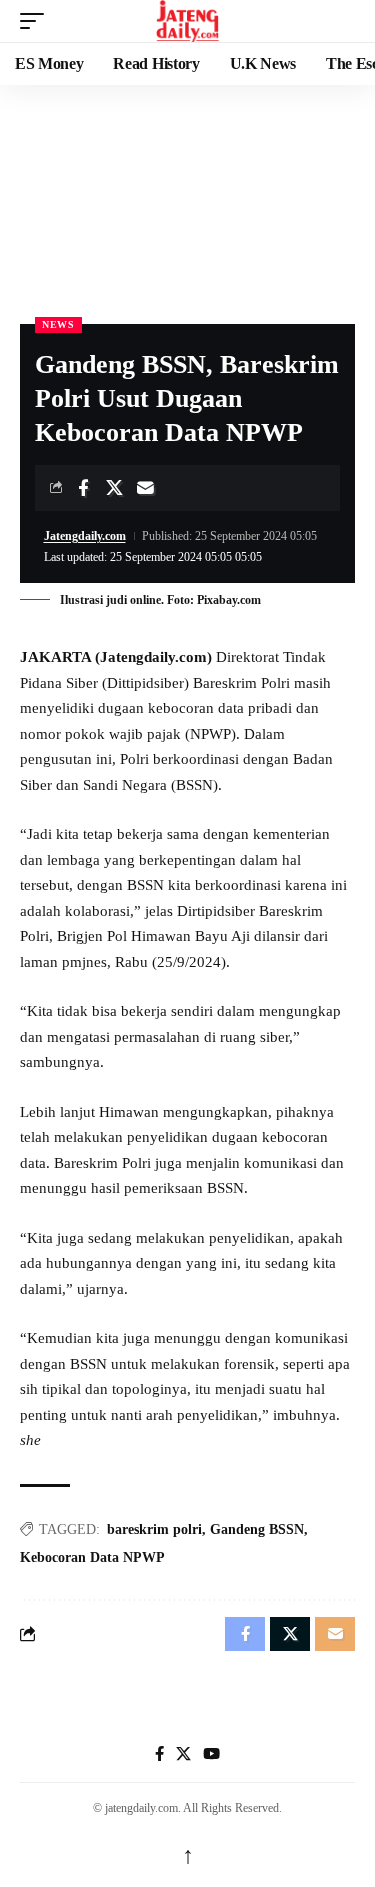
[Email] (145, 488)
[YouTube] (211, 1754)
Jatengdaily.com (85, 536)
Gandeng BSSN (257, 1529)
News (58, 324)
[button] (37, 21)
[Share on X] (114, 488)
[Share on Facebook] (83, 488)
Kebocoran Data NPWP (92, 1557)
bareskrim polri (154, 1529)
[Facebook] (159, 1754)
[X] (183, 1754)
